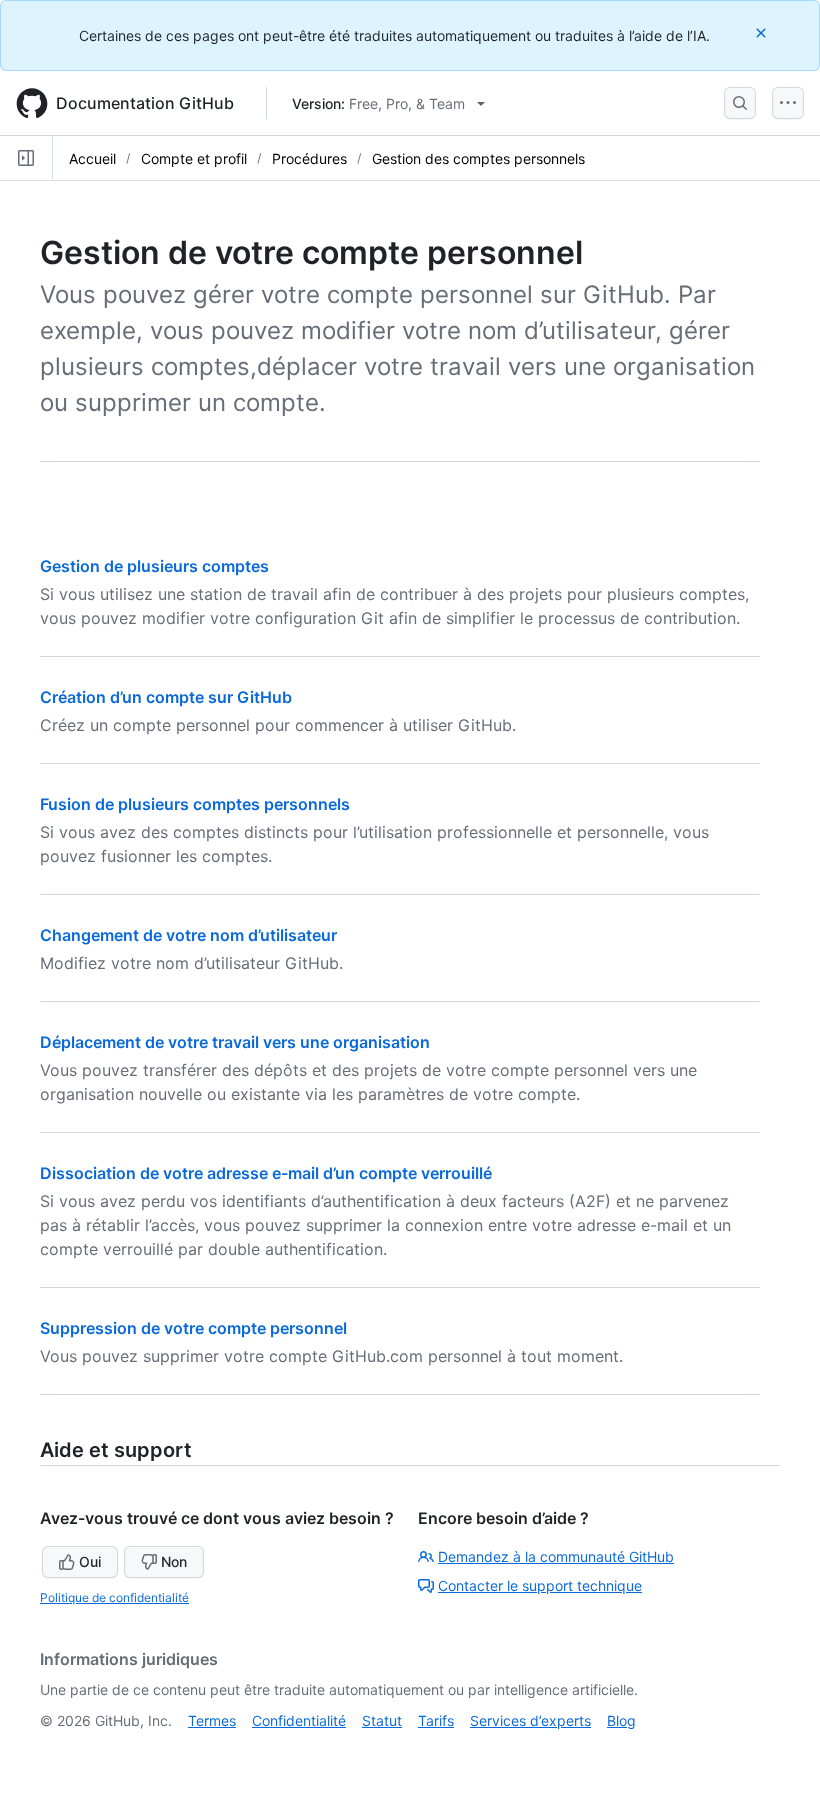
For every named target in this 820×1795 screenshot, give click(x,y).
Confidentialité (299, 1720)
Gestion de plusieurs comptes (154, 566)
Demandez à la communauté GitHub (556, 1556)
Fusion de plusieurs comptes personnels (195, 804)
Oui (90, 1561)
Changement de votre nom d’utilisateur (188, 935)
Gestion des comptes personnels (478, 158)
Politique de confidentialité (114, 1597)
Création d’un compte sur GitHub (166, 697)
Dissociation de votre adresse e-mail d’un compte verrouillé (266, 1173)
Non (174, 1561)
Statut (382, 1720)
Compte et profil (194, 158)
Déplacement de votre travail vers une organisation (235, 1042)
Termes (212, 1720)
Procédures (309, 158)
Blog (621, 1720)
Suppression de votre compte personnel (193, 1328)
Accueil (92, 158)
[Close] (763, 32)
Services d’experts (530, 1720)
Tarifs (436, 1720)
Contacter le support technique (540, 1585)
